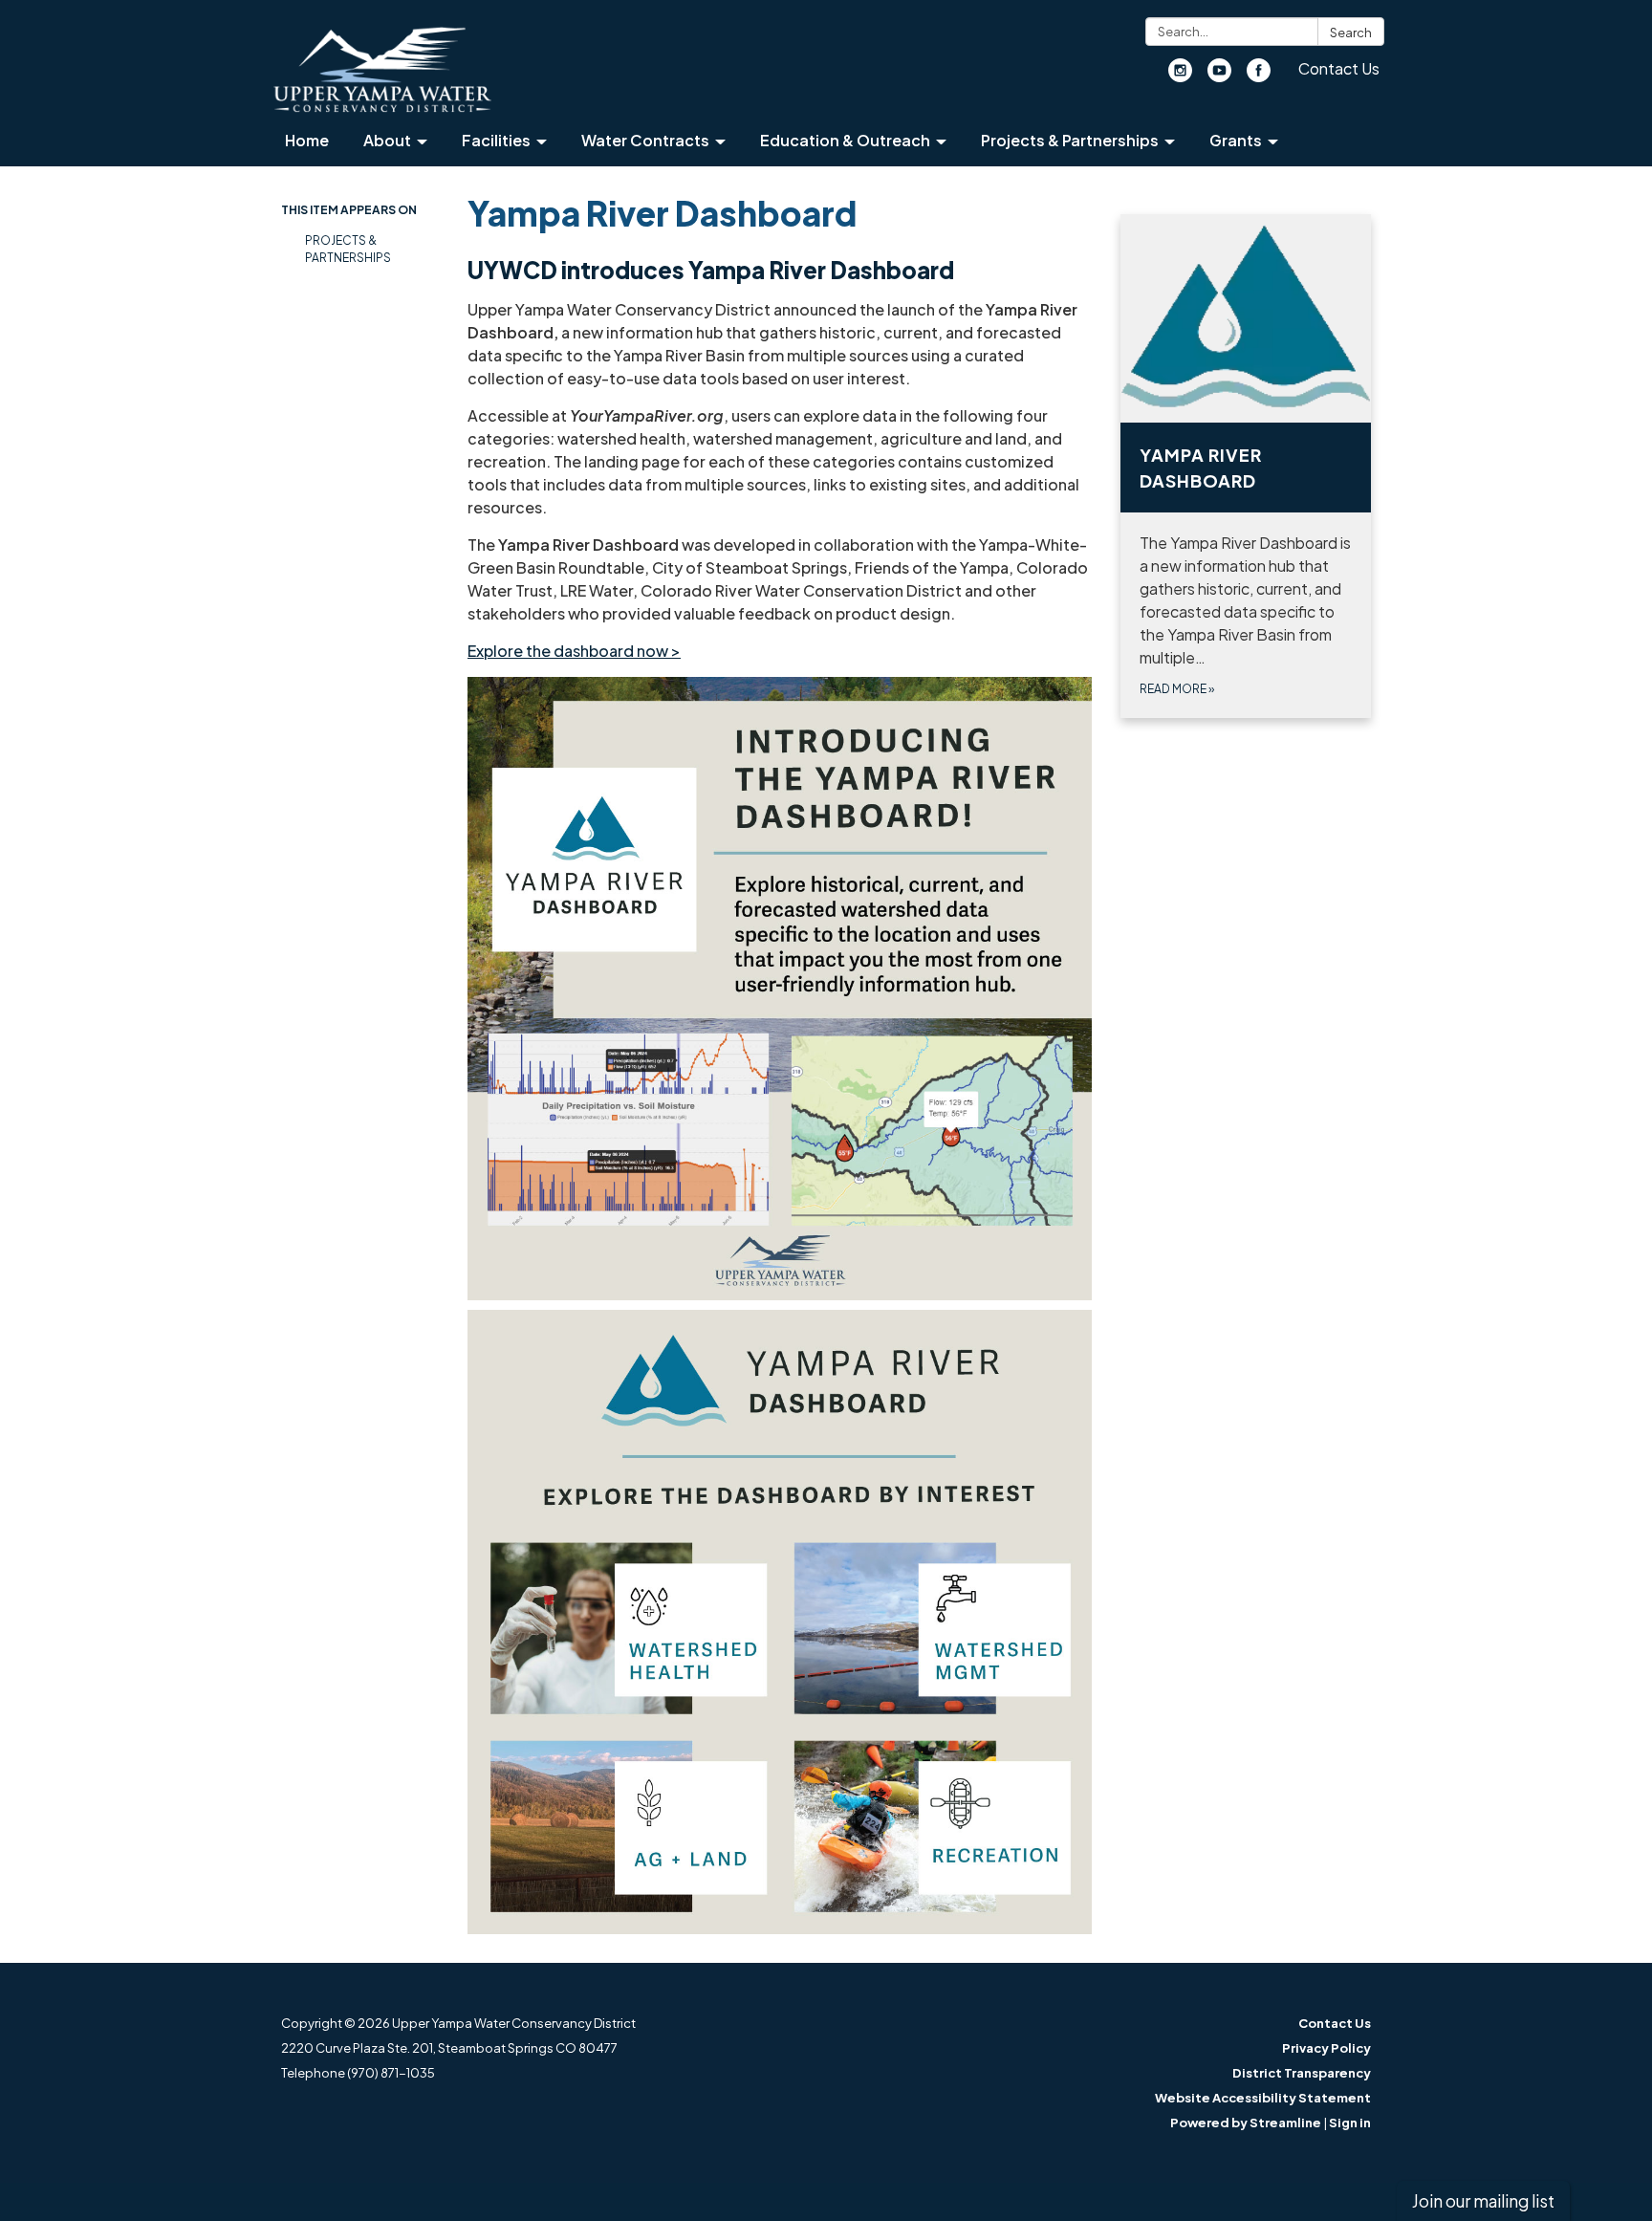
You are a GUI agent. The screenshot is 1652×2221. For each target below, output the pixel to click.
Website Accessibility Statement (1263, 2098)
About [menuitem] (387, 140)
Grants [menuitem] (1236, 140)
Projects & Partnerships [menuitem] (1070, 140)
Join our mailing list (1483, 2201)
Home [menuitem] (307, 140)
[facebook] (1259, 76)
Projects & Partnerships (348, 249)
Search (1351, 33)
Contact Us (1339, 68)
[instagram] (1180, 76)
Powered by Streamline (1246, 2123)
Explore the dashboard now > (574, 651)
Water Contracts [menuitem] (645, 140)
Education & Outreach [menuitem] (845, 140)
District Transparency (1302, 2073)
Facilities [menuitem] (496, 140)
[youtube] (1219, 76)
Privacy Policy (1326, 2048)
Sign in (1350, 2123)
